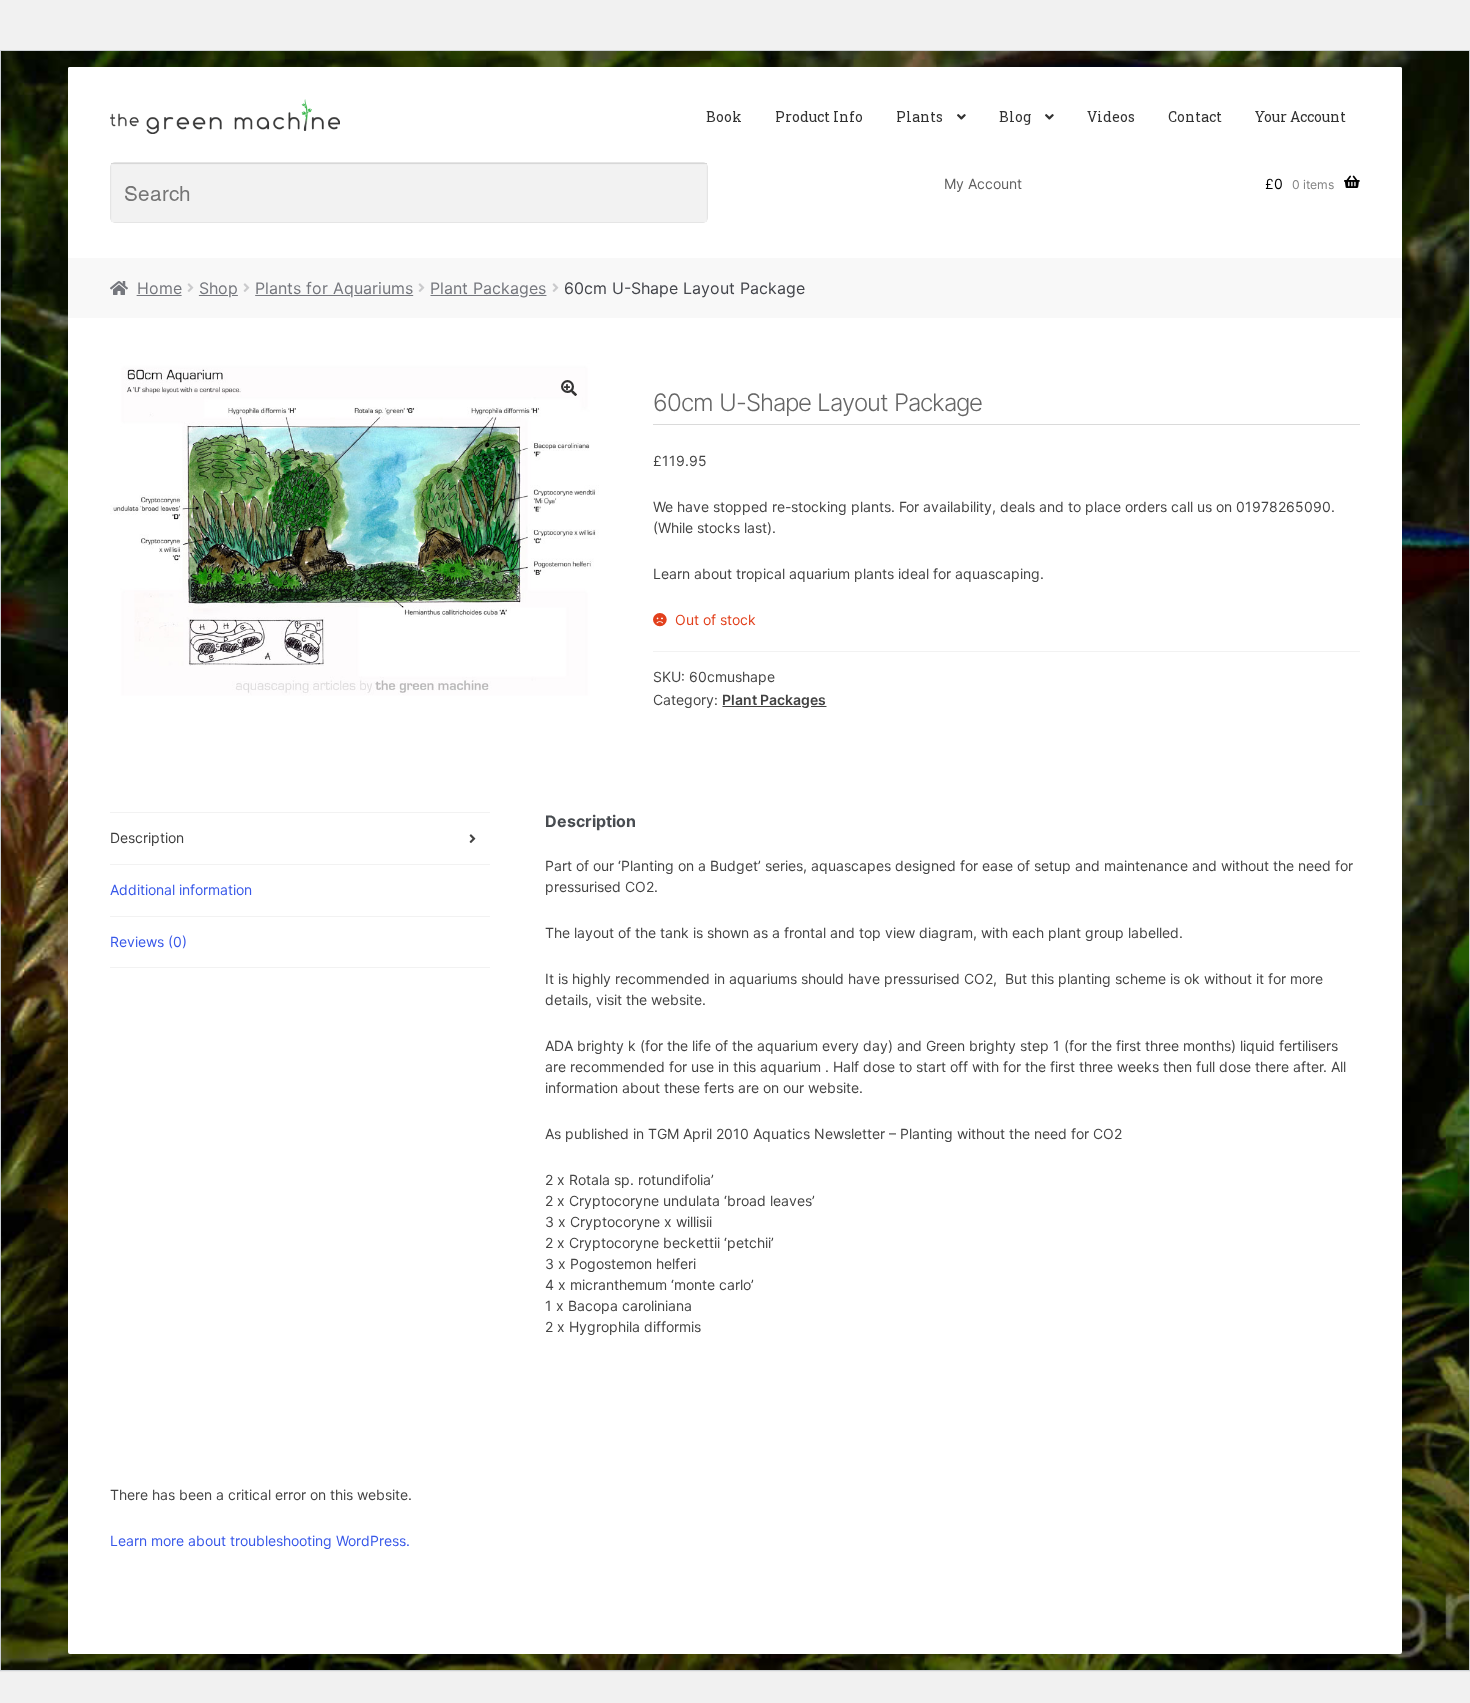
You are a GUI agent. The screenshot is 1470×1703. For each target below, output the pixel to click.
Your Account (1300, 116)
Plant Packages (488, 288)
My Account (983, 183)
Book (724, 116)
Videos (1111, 116)
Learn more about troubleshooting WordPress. (260, 1540)
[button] (569, 388)
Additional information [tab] (181, 889)
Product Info (819, 116)
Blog (1015, 116)
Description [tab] (147, 837)
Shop (218, 288)
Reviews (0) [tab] (148, 941)
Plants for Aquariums (334, 288)
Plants (919, 116)
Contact (1195, 116)
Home (159, 288)
